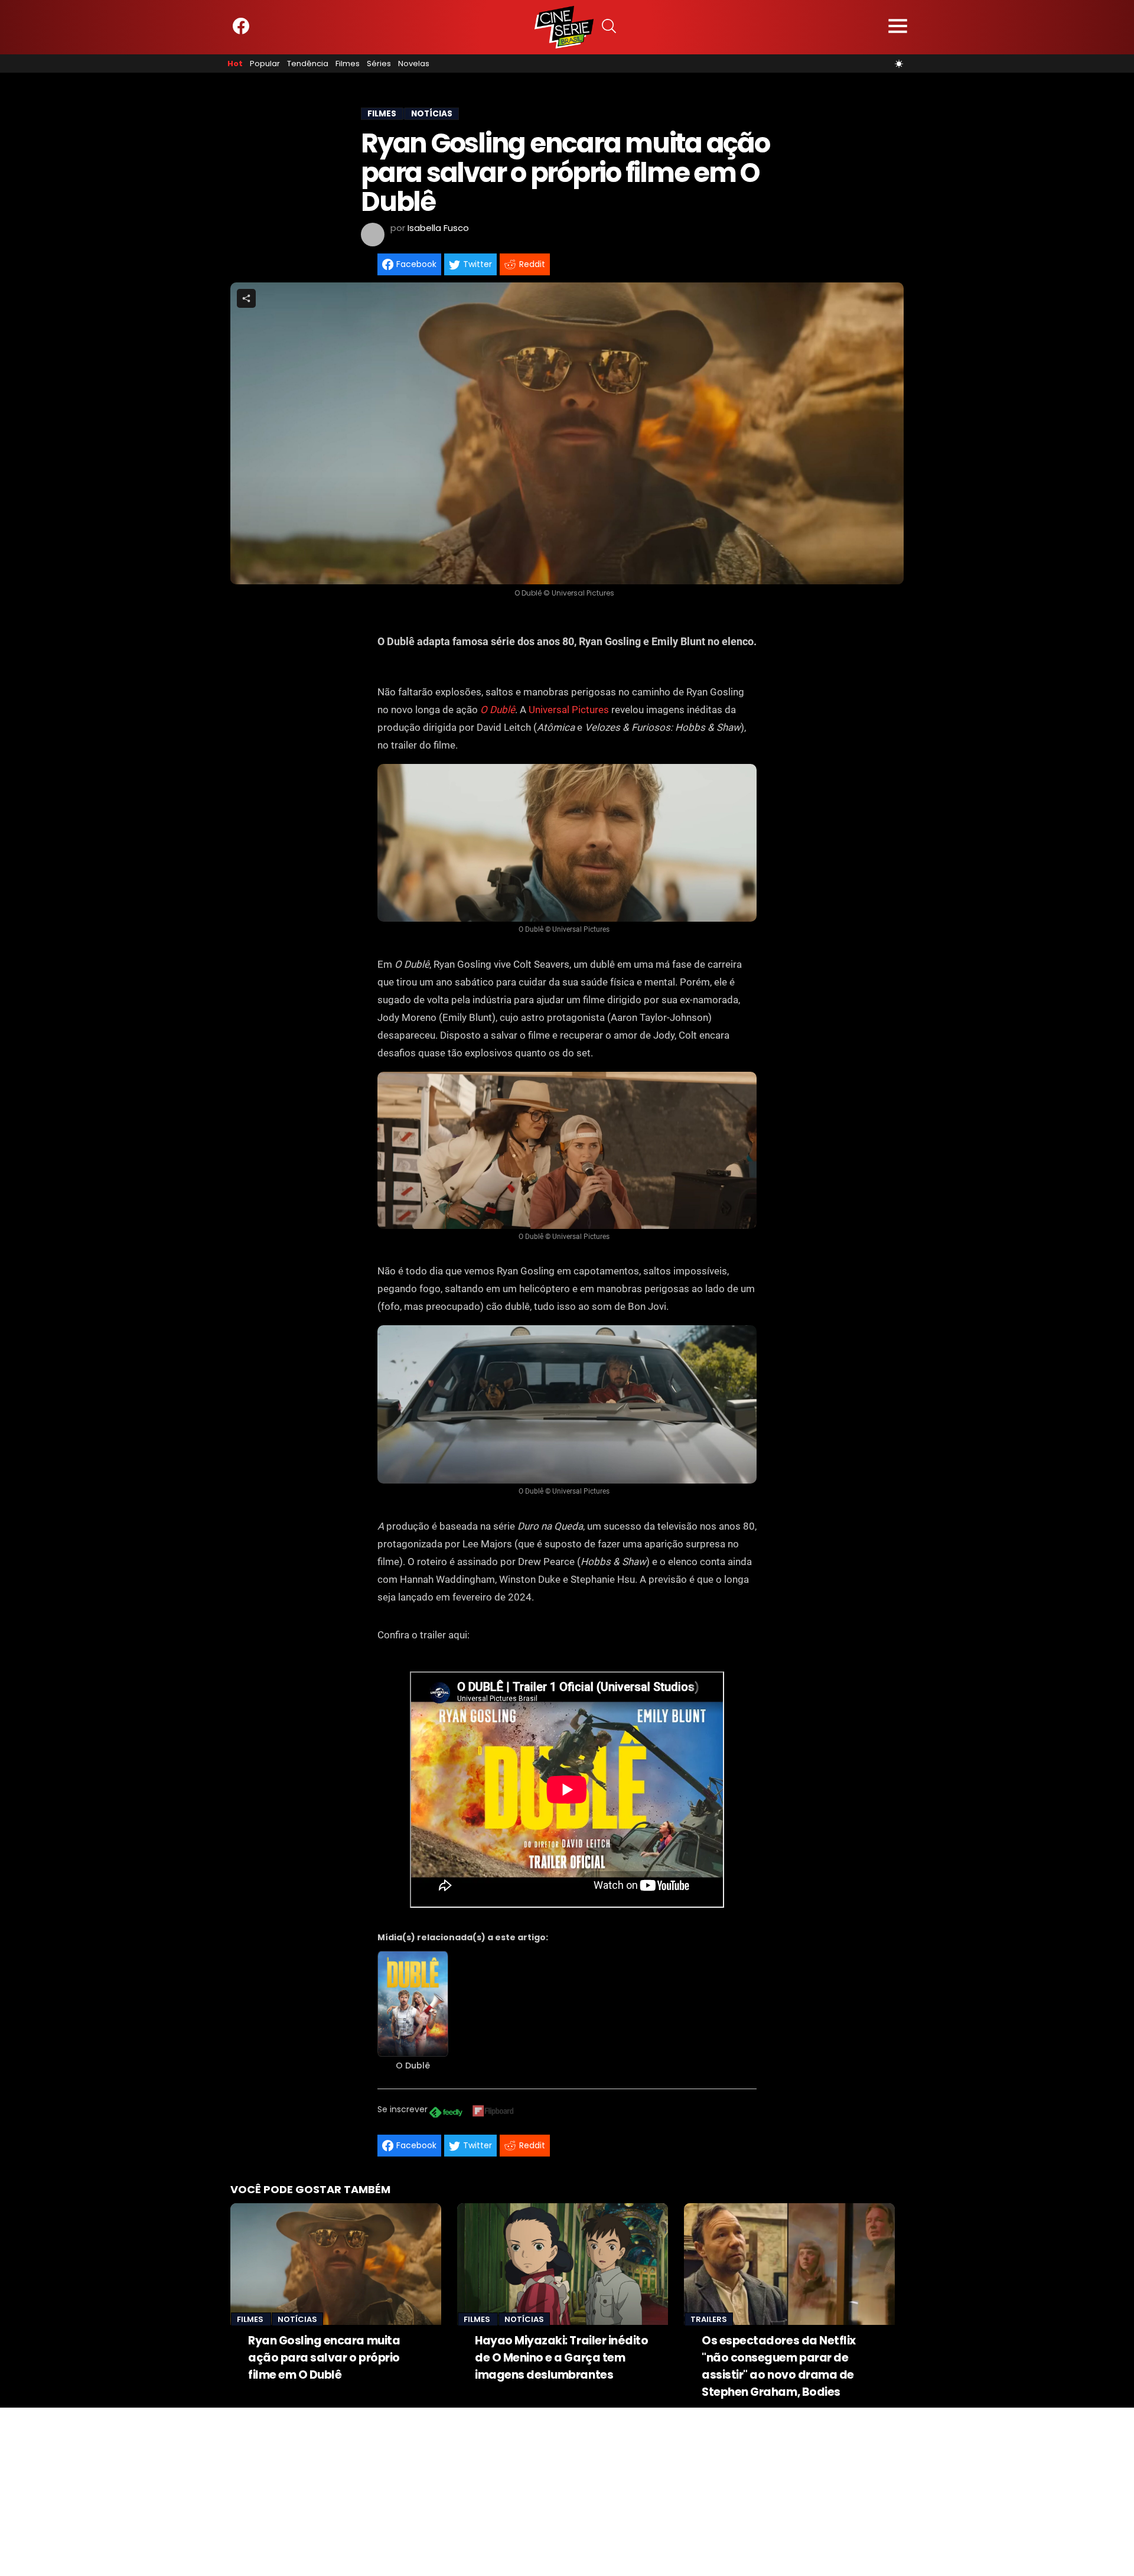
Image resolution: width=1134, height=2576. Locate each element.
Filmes (348, 64)
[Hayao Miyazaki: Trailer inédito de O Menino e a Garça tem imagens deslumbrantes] (563, 2264)
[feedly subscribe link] (446, 2114)
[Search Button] (609, 27)
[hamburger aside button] (898, 27)
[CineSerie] (564, 27)
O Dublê (498, 710)
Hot (235, 64)
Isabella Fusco (438, 228)
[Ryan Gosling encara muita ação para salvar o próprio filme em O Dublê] (336, 2264)
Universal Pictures (569, 710)
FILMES (382, 114)
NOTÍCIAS (432, 114)
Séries (379, 64)
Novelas (414, 64)
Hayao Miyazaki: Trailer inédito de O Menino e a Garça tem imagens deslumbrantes (561, 2358)
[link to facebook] (241, 32)
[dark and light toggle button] (899, 64)
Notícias (297, 2319)
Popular (265, 64)
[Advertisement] (354, 2490)
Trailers (709, 2319)
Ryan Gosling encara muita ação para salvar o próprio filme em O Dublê (324, 2358)
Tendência (308, 64)
